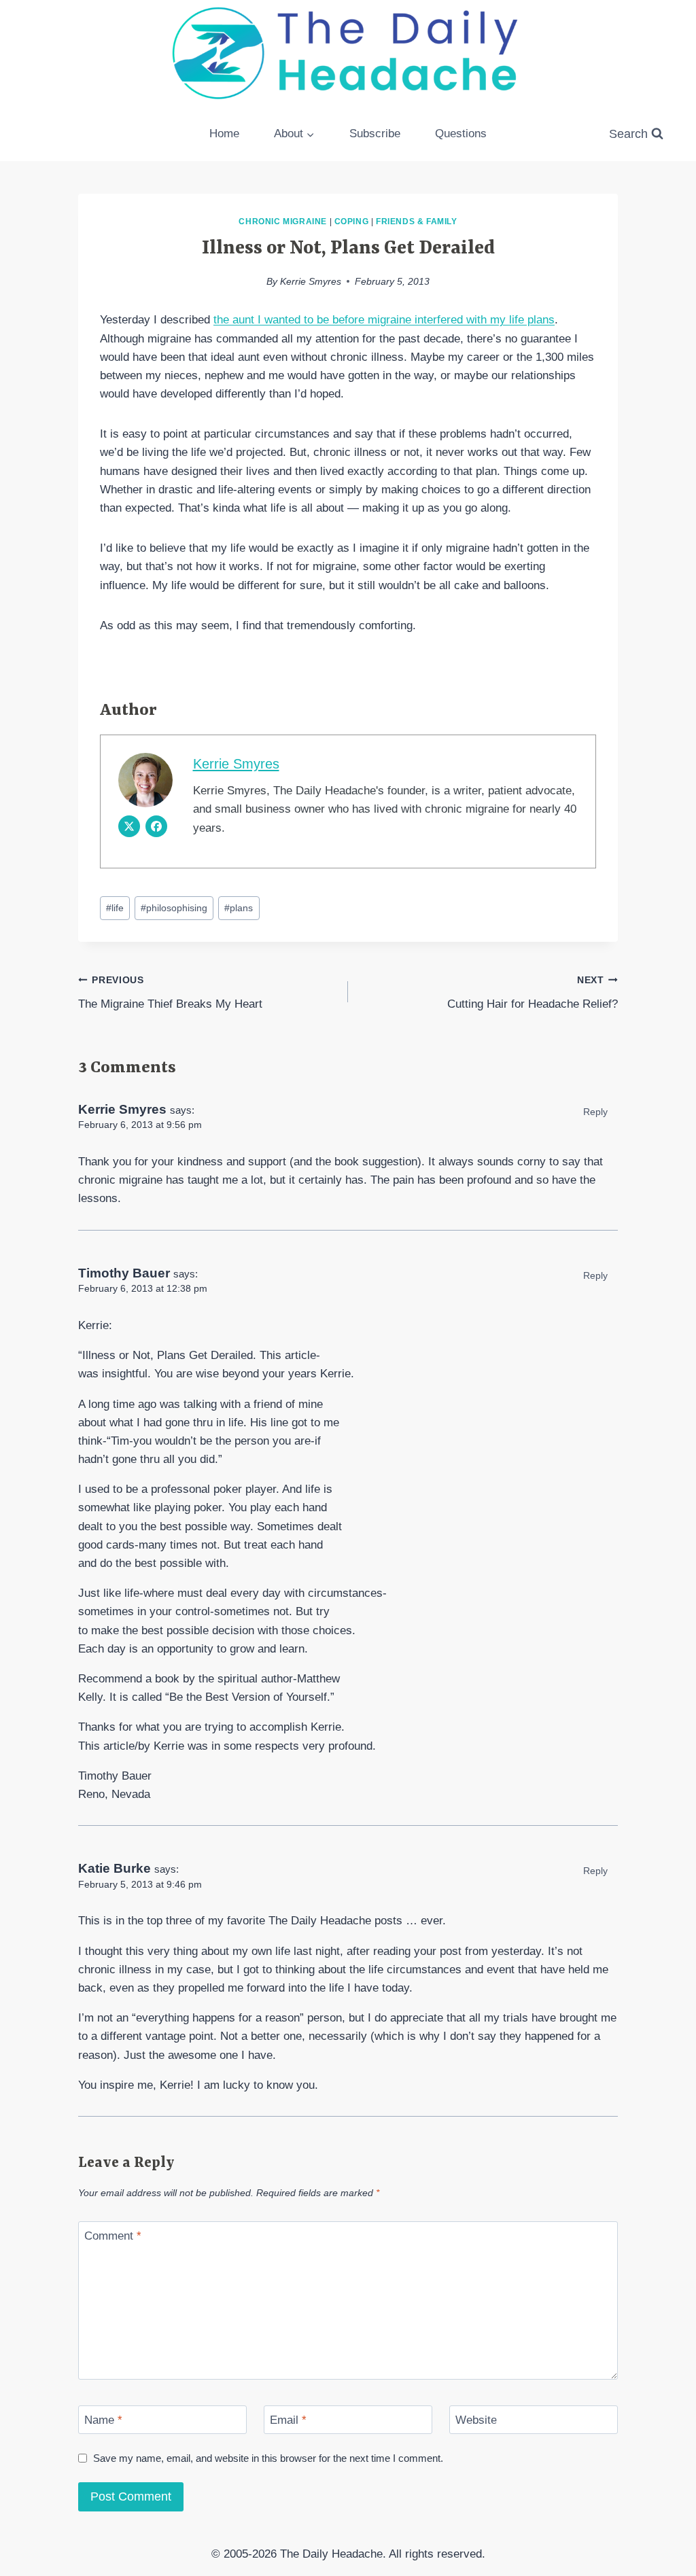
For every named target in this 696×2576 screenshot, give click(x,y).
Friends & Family (417, 222)
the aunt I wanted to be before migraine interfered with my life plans (384, 320)
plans (239, 908)
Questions (461, 134)
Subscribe (375, 134)
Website (476, 2420)
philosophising (174, 908)
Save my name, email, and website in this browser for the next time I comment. (268, 2458)
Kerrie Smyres (311, 282)
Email (288, 2420)
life (115, 908)
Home (224, 134)
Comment (113, 2236)
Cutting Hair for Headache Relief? (533, 993)
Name (103, 2420)
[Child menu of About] (295, 134)
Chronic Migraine (283, 222)
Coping (352, 222)
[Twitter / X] (129, 826)
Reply (595, 1112)
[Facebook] (156, 826)
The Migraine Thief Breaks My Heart (170, 993)
